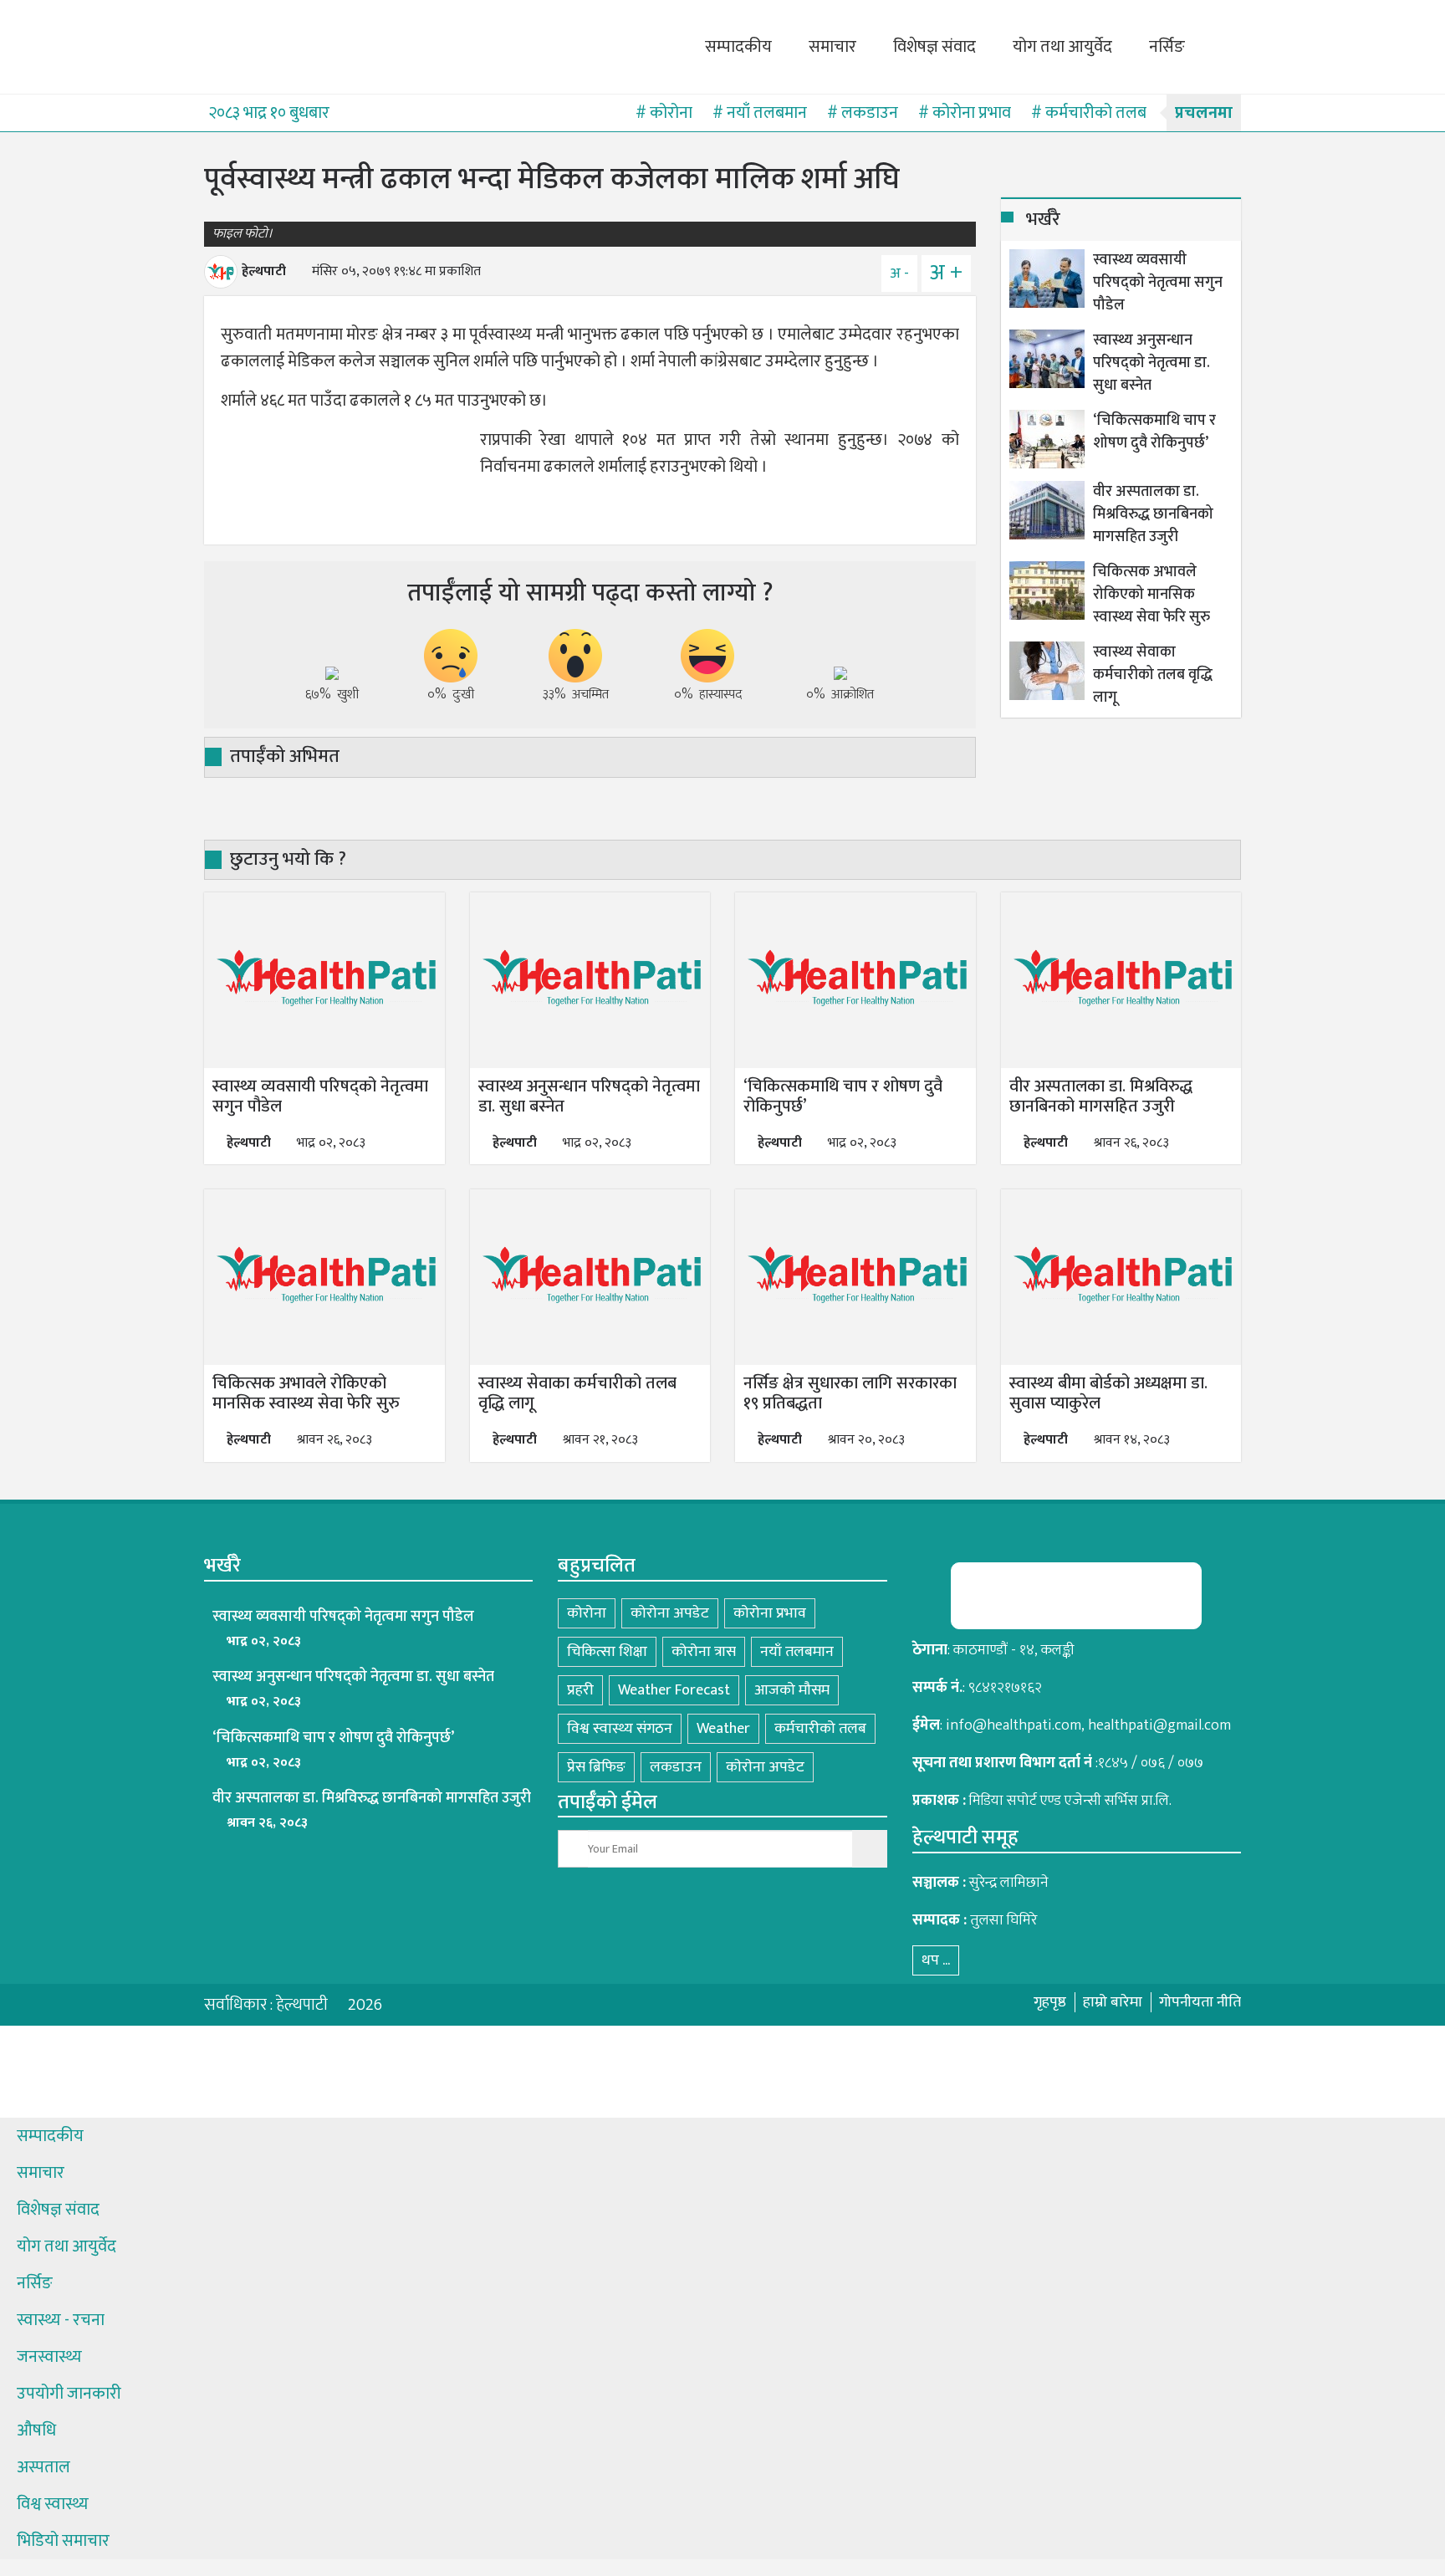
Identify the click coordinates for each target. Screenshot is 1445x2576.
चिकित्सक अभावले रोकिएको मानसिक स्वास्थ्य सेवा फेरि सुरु (1151, 595)
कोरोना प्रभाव (770, 1613)
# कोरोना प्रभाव (965, 113)
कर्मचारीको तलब (820, 1729)
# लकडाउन (863, 113)
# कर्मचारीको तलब (1089, 113)
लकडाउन (676, 1767)
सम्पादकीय (738, 47)
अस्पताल (43, 2467)
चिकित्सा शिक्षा (607, 1652)
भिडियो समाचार (63, 2541)
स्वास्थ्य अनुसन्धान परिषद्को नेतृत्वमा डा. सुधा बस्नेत (1151, 363)
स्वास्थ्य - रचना (61, 2320)
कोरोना (587, 1613)
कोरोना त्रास (704, 1652)
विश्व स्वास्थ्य (53, 2504)
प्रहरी (580, 1690)
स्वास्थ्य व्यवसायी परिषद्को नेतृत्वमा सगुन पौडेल (1158, 283)
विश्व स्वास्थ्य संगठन (620, 1729)
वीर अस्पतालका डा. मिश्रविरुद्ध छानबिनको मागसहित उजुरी (1153, 515)
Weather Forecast (674, 1690)
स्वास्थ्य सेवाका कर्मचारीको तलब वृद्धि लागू (1153, 675)
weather (723, 1729)
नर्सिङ (1167, 47)
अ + (946, 273)
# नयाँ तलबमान (760, 113)
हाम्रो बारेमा (1113, 2002)
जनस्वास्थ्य (49, 2357)
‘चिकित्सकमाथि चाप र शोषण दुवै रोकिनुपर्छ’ (1154, 432)
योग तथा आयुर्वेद (1062, 47)
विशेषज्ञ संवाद (934, 47)
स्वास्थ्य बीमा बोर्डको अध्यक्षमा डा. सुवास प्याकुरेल (1108, 1393)
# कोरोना (664, 113)
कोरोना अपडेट (670, 1613)
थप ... (936, 1960)
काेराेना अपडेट (765, 1767)
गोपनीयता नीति (1200, 2002)
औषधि (36, 2430)
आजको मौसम (792, 1690)
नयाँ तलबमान (797, 1652)
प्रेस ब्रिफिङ (596, 1767)
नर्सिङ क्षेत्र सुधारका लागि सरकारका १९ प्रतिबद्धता (850, 1393)
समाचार (832, 47)
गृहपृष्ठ (1050, 2002)
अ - (899, 273)
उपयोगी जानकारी (69, 2394)
